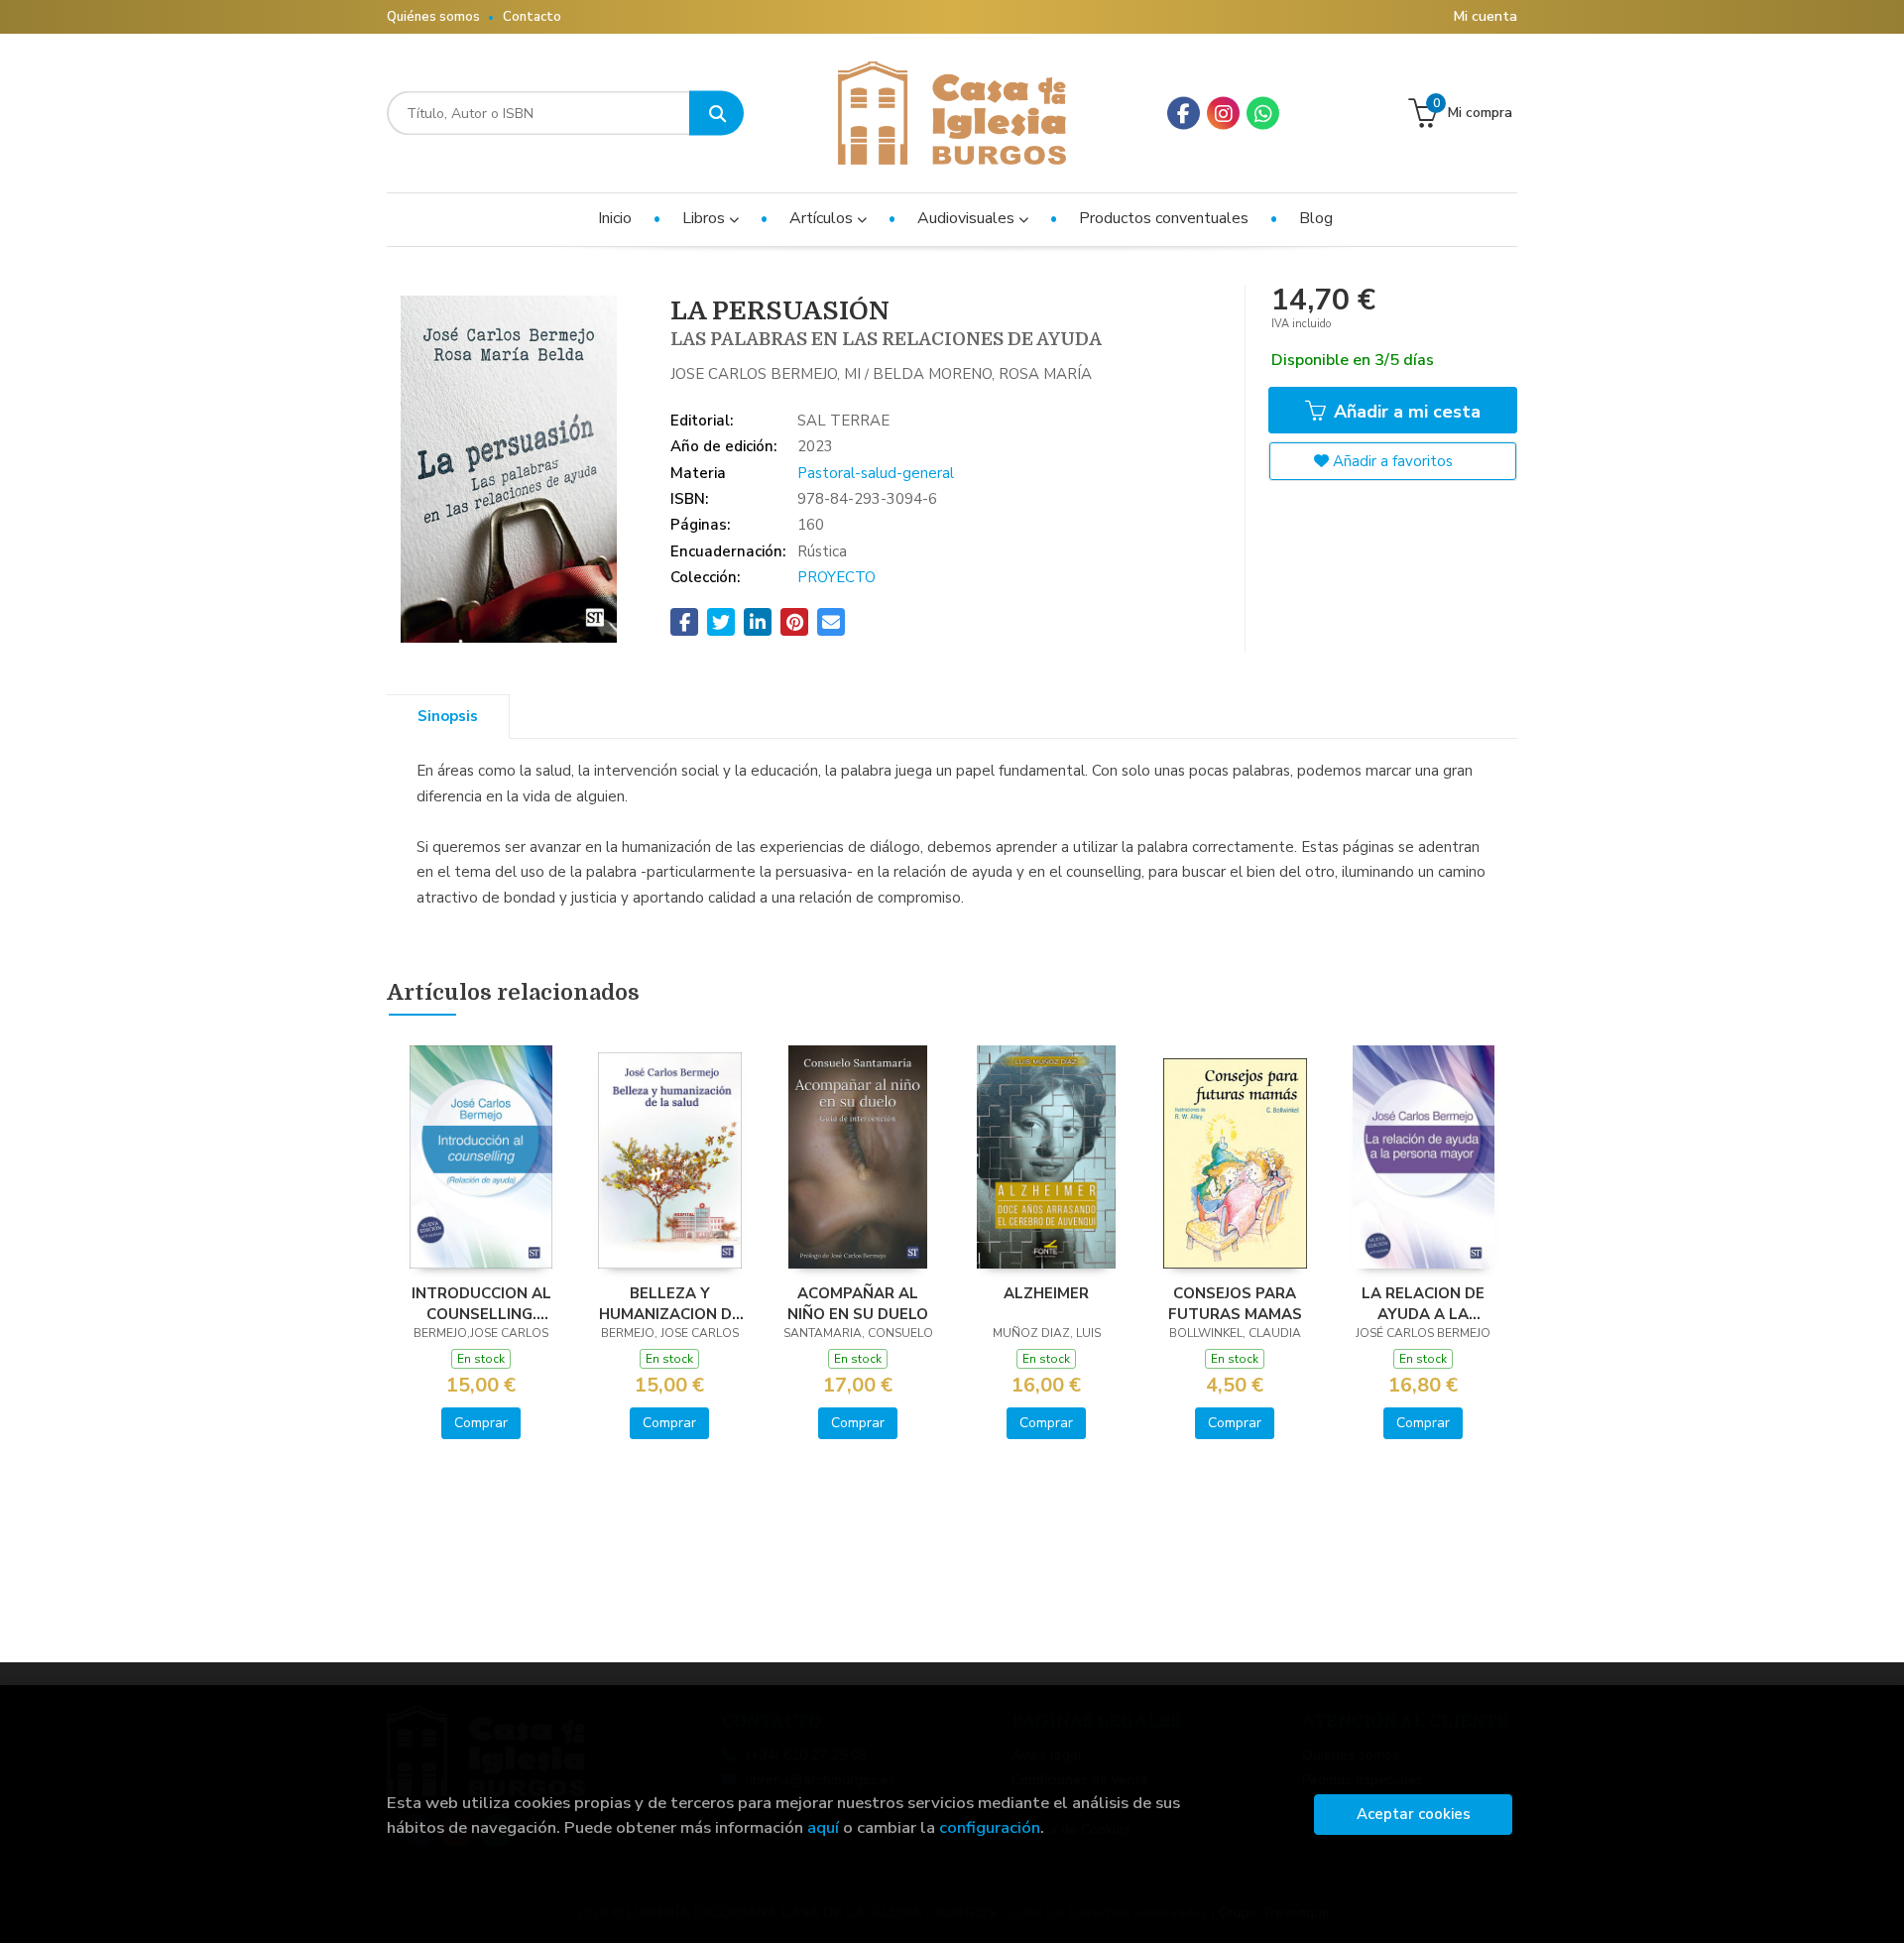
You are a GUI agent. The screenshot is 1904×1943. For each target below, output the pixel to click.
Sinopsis (448, 716)
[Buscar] (716, 114)
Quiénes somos (433, 17)
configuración (990, 1827)
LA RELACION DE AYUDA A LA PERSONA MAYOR (1424, 1303)
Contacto (532, 17)
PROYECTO (836, 577)
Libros (706, 218)
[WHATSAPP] (1263, 114)
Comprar (481, 1423)
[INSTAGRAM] (1223, 114)
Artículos (823, 218)
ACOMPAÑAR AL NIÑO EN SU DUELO (858, 1303)
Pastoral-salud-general (876, 473)
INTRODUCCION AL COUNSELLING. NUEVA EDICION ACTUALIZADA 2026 (481, 1303)
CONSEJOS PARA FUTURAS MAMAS (1235, 1303)
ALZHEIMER (1046, 1293)
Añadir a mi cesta (1405, 412)
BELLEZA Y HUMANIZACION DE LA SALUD (670, 1303)
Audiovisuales (968, 218)
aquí (823, 1827)
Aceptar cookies (1414, 1814)
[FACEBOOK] (1184, 114)
